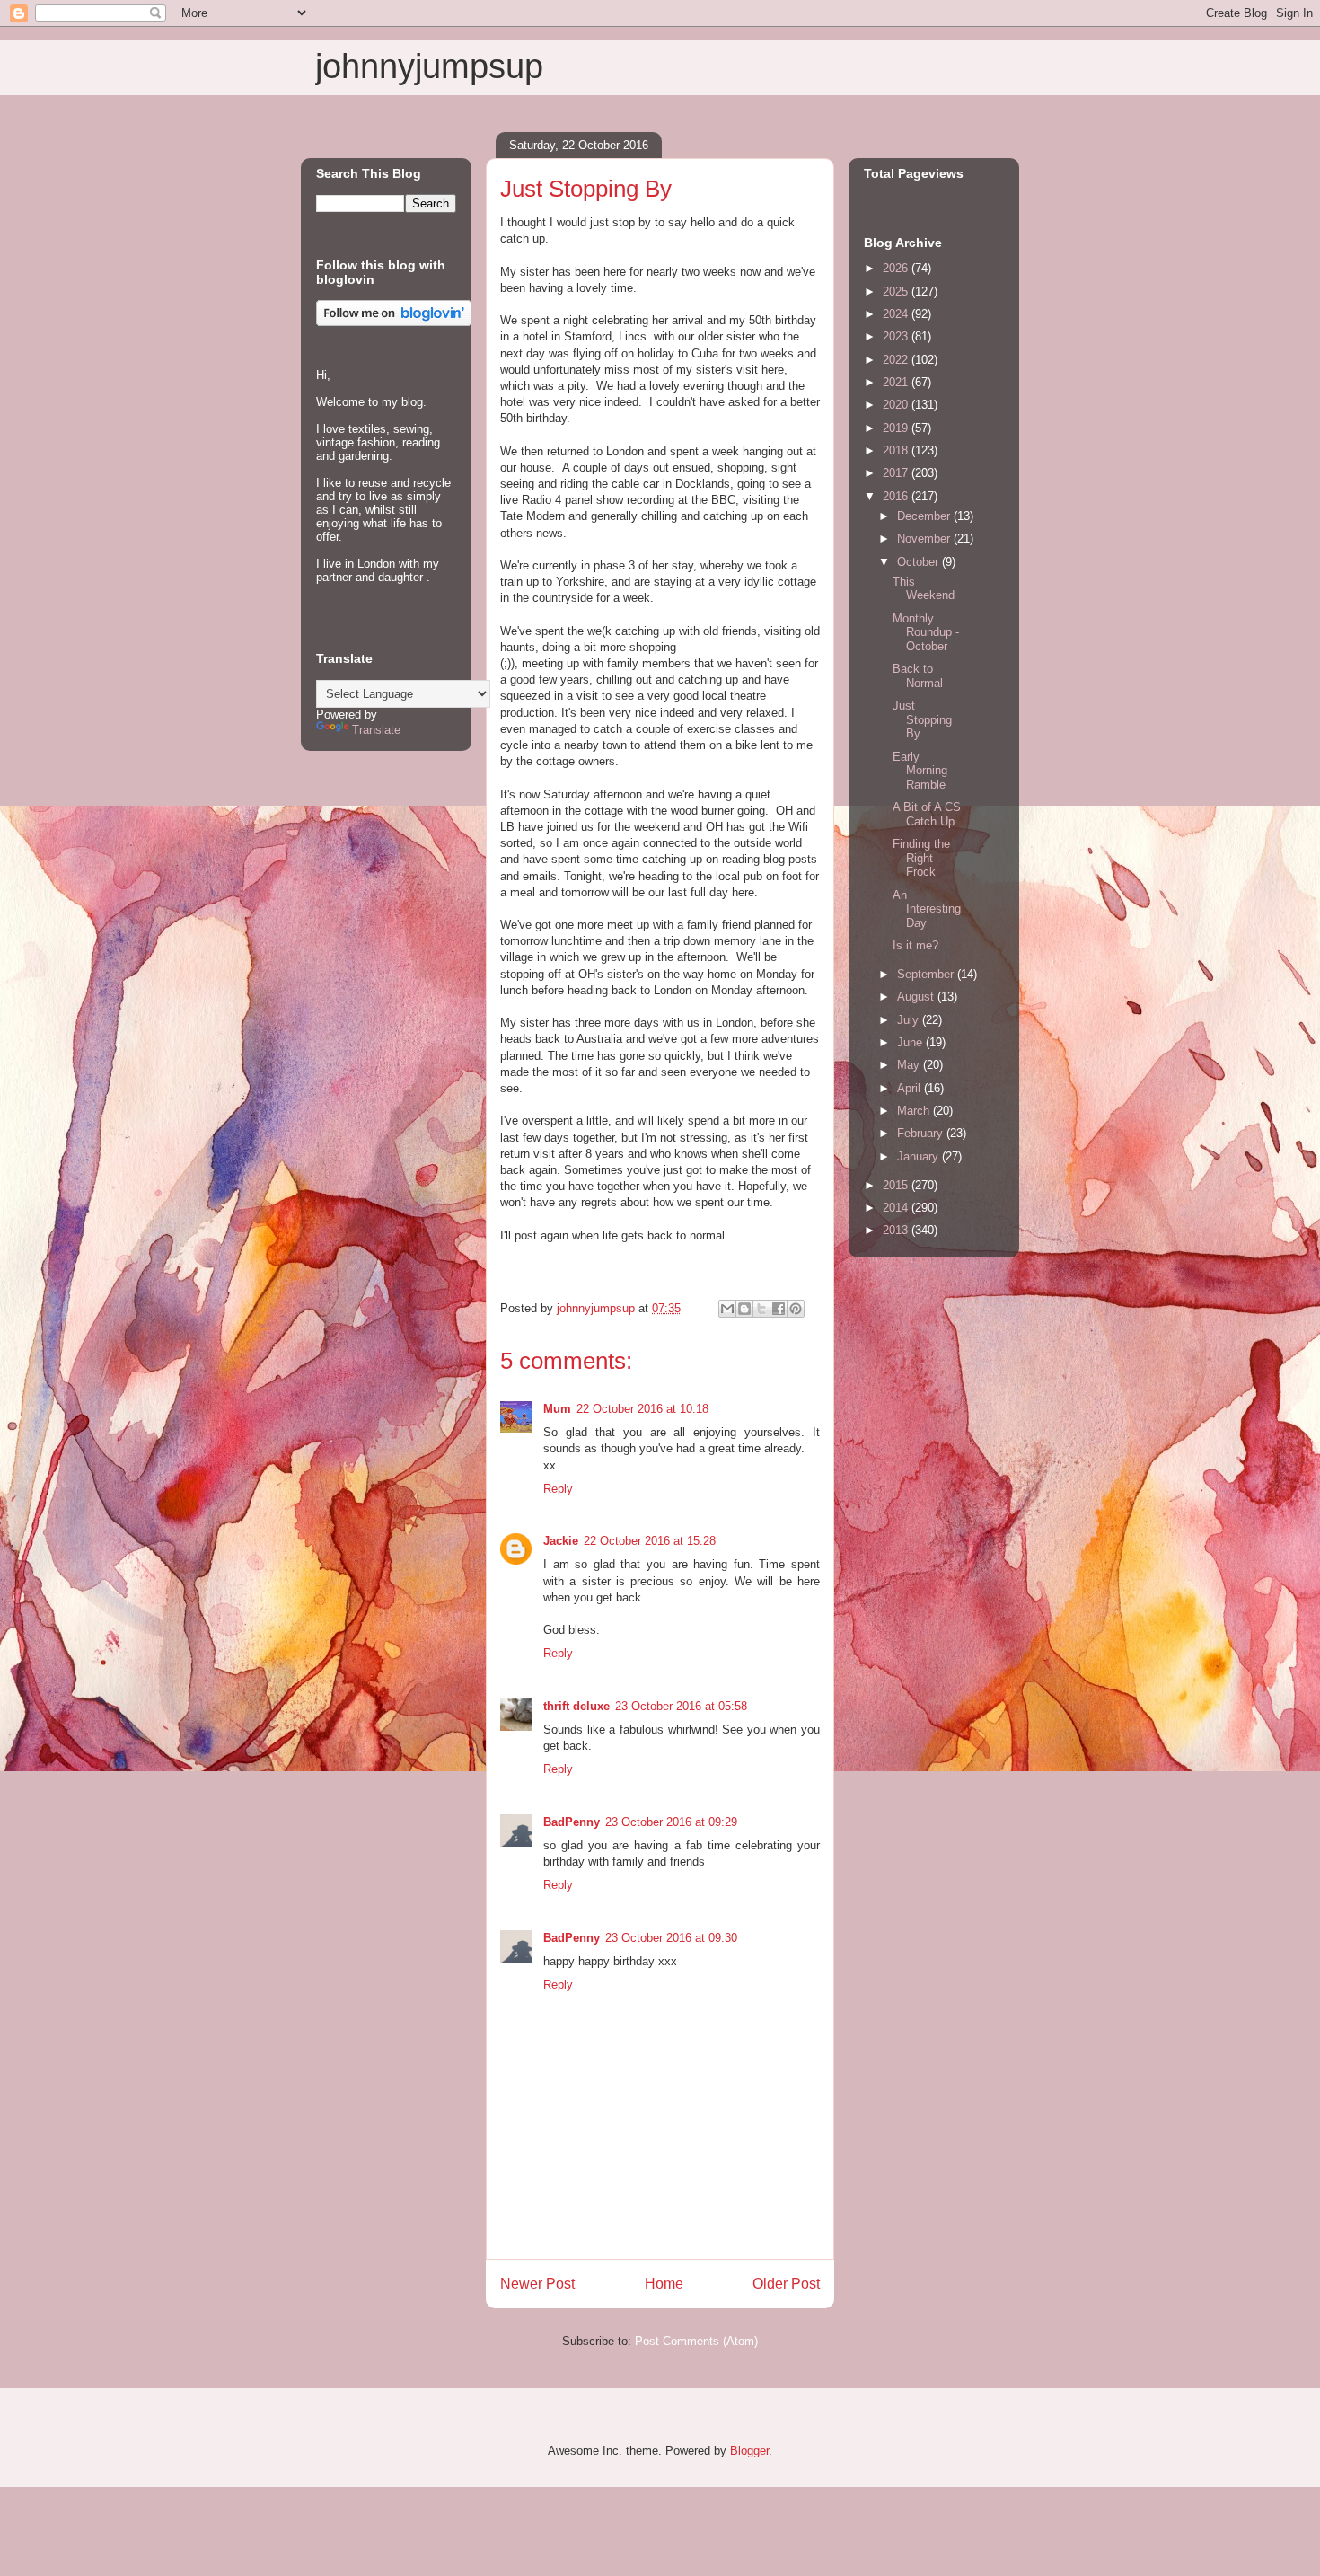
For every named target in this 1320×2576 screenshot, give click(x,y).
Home (664, 2284)
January (920, 1156)
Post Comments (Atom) (696, 2341)
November (925, 538)
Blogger (749, 2451)
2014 (897, 1208)
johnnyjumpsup (429, 66)
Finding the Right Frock (921, 858)
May (910, 1065)
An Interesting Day (927, 909)
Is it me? (915, 945)
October (920, 562)
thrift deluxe (576, 1706)
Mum (557, 1409)
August (917, 997)
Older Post (786, 2284)
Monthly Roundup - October (926, 632)
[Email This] (727, 1309)
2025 (897, 291)
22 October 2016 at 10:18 (642, 1409)
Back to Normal (918, 676)
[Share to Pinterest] (796, 1309)
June (911, 1042)
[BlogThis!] (744, 1309)
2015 (897, 1185)
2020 (897, 405)
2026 (897, 268)
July (910, 1020)
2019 (897, 428)
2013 (897, 1230)
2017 (897, 473)
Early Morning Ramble (920, 771)
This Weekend (924, 589)
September (927, 974)
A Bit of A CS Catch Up (927, 814)
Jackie (561, 1541)
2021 (897, 382)
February (922, 1133)
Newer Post (537, 2284)
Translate (376, 730)
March (915, 1111)
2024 (897, 314)
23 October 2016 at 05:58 (681, 1706)
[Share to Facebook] (779, 1309)
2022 (897, 360)
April (911, 1088)
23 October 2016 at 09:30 (671, 1938)
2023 (897, 336)
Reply (558, 1489)
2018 (897, 450)
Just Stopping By (922, 719)
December (925, 516)
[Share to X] (761, 1309)
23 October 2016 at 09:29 (671, 1822)
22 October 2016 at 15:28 (650, 1541)
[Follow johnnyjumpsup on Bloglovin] (394, 322)
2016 (897, 496)
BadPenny (572, 1822)
